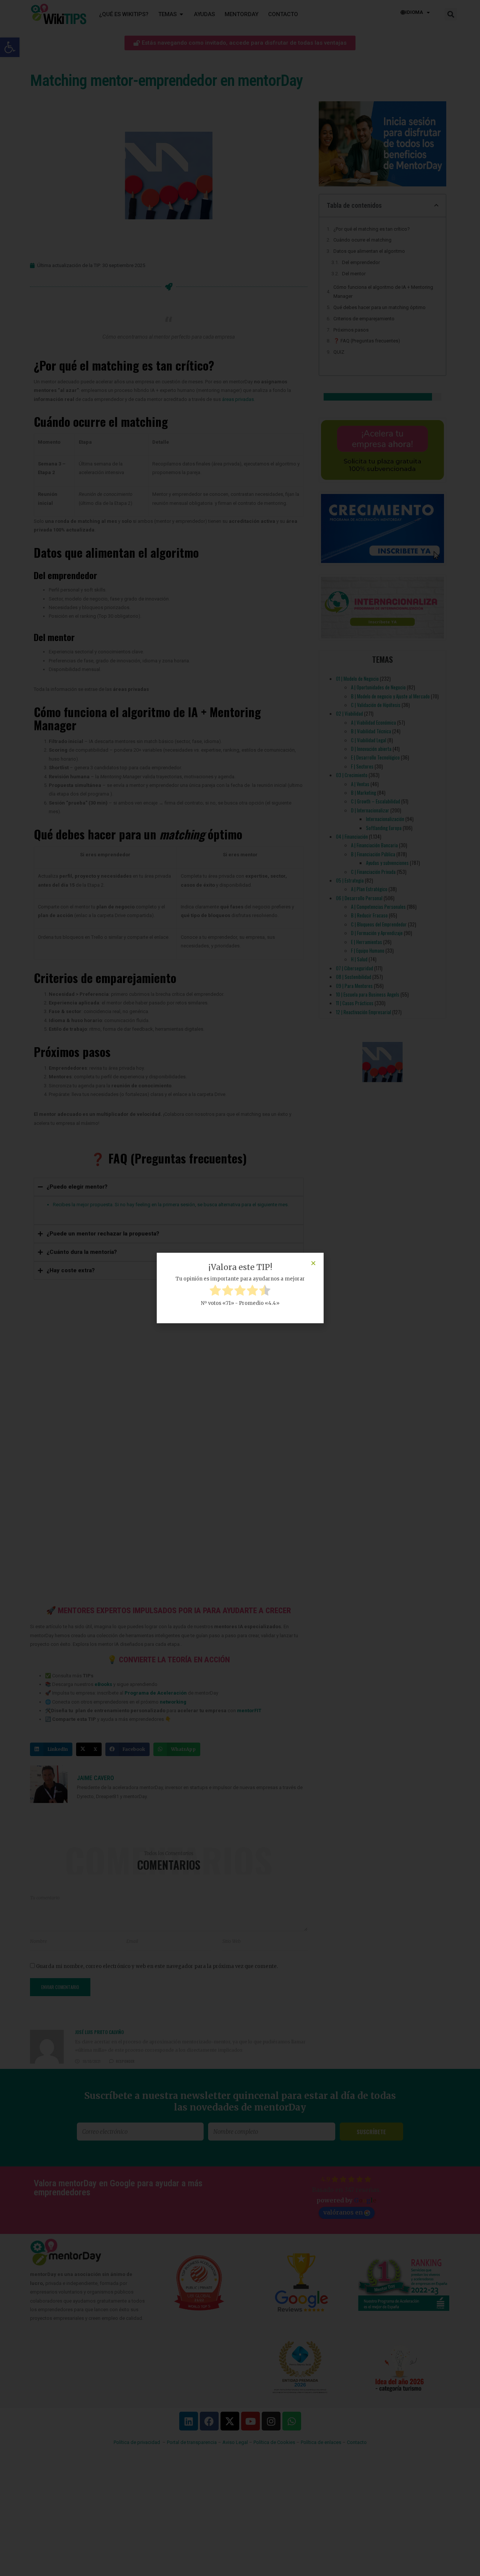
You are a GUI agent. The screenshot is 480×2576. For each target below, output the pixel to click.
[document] (240, 1288)
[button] (313, 1263)
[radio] (215, 1291)
